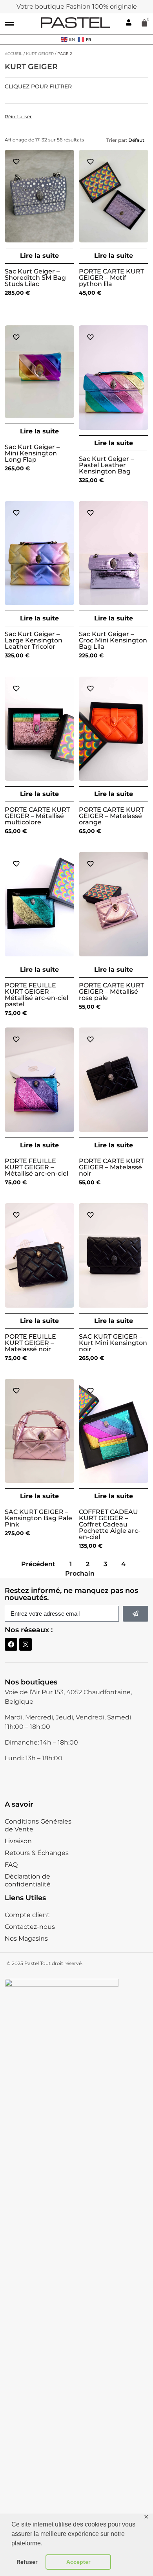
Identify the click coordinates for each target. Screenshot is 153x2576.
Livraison (18, 1841)
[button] (9, 24)
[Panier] (144, 23)
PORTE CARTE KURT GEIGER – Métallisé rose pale (111, 992)
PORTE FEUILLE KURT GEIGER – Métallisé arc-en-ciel (36, 1167)
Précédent (38, 1564)
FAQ (11, 1865)
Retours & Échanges (37, 1853)
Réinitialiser (18, 117)
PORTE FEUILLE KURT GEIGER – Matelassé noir (30, 1343)
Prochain (80, 1573)
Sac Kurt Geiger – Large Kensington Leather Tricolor (34, 640)
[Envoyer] (136, 1614)
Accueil (14, 54)
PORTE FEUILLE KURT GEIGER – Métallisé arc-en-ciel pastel (36, 995)
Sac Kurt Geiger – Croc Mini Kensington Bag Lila (113, 640)
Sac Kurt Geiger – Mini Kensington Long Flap (32, 453)
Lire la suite (39, 256)
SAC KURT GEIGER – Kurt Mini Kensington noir (113, 1343)
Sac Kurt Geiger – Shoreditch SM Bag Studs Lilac (35, 278)
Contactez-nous (30, 1927)
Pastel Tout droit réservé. (54, 1963)
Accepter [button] (78, 2562)
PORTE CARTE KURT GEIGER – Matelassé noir (111, 1167)
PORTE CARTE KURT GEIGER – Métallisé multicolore (37, 816)
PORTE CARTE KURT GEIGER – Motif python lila (111, 278)
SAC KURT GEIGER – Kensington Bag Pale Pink (38, 1518)
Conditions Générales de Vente (38, 1825)
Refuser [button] (27, 2562)
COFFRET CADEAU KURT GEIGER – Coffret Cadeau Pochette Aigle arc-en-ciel (110, 1524)
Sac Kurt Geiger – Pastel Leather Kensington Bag (106, 465)
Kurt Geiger (40, 54)
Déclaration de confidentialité (28, 1880)
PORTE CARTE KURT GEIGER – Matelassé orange (111, 816)
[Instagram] (25, 1644)
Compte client (27, 1915)
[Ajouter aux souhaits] (16, 161)
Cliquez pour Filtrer (38, 87)
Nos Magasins (26, 1938)
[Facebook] (11, 1644)
